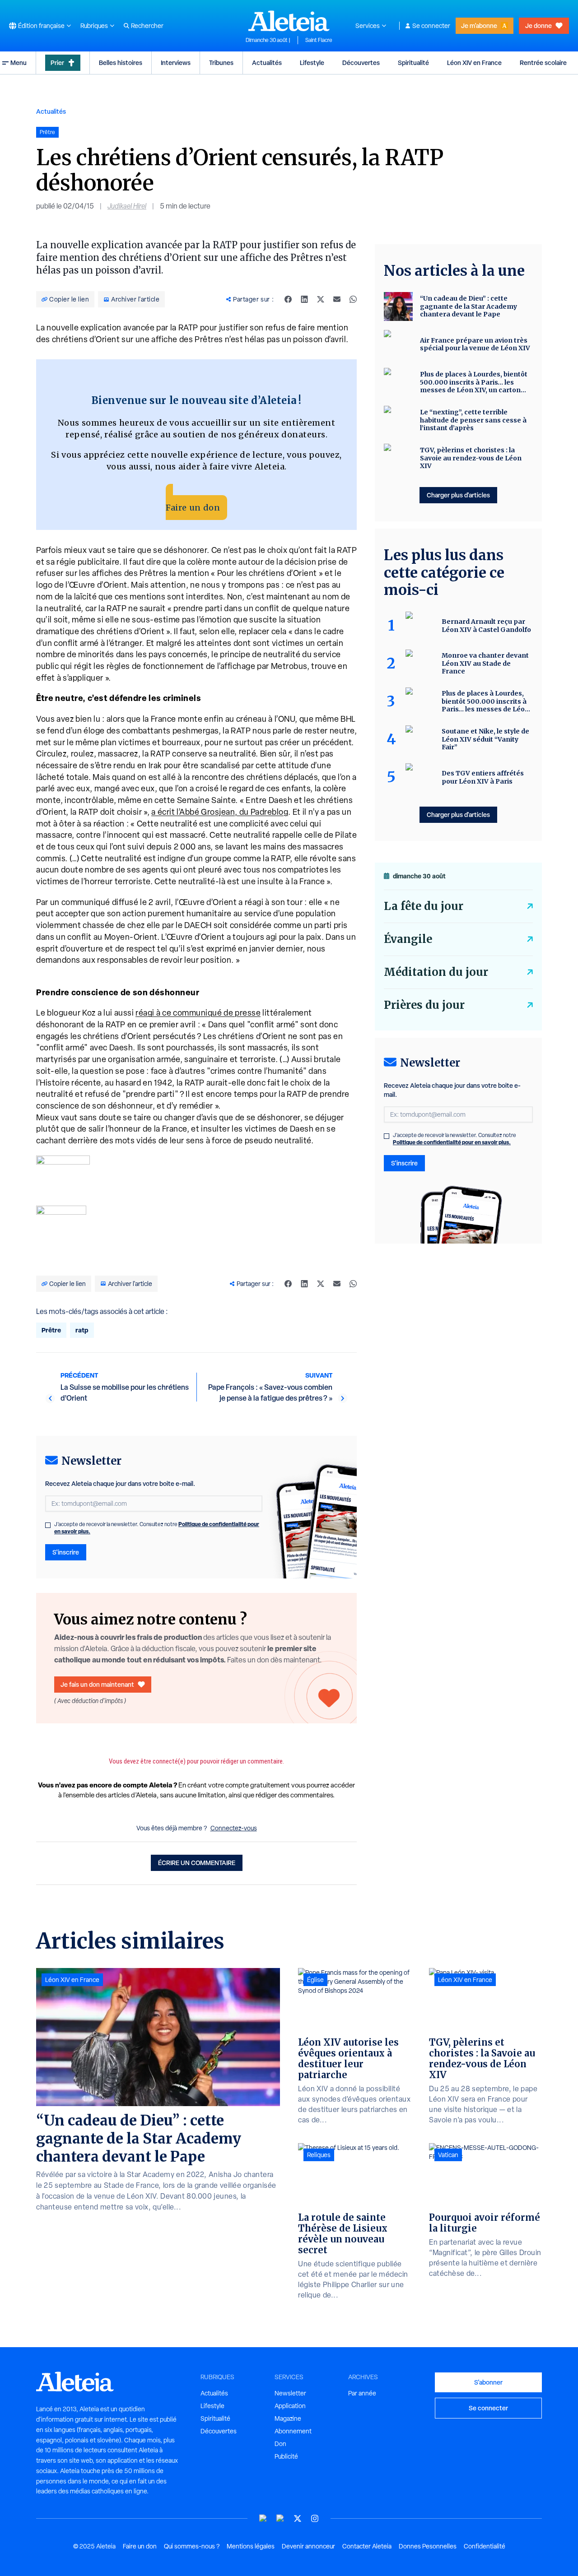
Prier (57, 63)
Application (290, 2406)
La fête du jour (424, 906)
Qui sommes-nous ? (192, 2546)
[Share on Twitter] (321, 299)
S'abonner (488, 2382)
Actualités (267, 63)
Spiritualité (413, 63)
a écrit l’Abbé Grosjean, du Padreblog (220, 812)
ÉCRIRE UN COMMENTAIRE (197, 1863)
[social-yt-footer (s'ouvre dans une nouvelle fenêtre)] (263, 2518)
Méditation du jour (436, 972)
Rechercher (147, 26)
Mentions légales (251, 2546)
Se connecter (431, 26)
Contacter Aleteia (367, 2546)
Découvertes (361, 63)
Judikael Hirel (127, 206)
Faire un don (193, 508)
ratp (82, 1330)
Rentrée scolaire (543, 63)
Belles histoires (121, 63)
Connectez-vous (234, 1828)
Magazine (288, 2418)
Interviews (176, 63)
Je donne (538, 26)
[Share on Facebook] (288, 299)
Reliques (319, 2155)
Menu (19, 63)
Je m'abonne (479, 26)
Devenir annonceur (308, 2546)
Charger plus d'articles (458, 495)
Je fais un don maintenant (97, 1684)
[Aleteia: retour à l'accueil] (289, 21)
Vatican (448, 2155)
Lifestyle (312, 63)
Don (280, 2444)
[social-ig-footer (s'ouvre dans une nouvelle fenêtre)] (315, 2518)
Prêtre (51, 1330)
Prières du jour (424, 1005)
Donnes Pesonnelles (428, 2546)
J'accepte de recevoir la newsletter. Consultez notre (157, 1528)
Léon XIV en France (474, 63)
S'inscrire (66, 1552)
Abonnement (293, 2431)
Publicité (286, 2456)
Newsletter (290, 2393)
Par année (362, 2393)
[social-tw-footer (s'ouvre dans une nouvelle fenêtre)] (298, 2518)
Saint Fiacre (319, 40)
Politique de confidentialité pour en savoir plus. (452, 1142)
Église (315, 1980)
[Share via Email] (337, 299)
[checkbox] (48, 1525)
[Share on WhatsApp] (353, 299)
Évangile (408, 939)
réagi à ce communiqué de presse (198, 1013)
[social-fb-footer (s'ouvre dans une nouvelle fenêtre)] (280, 2518)
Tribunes (221, 63)
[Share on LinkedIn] (304, 299)
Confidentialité (485, 2546)
